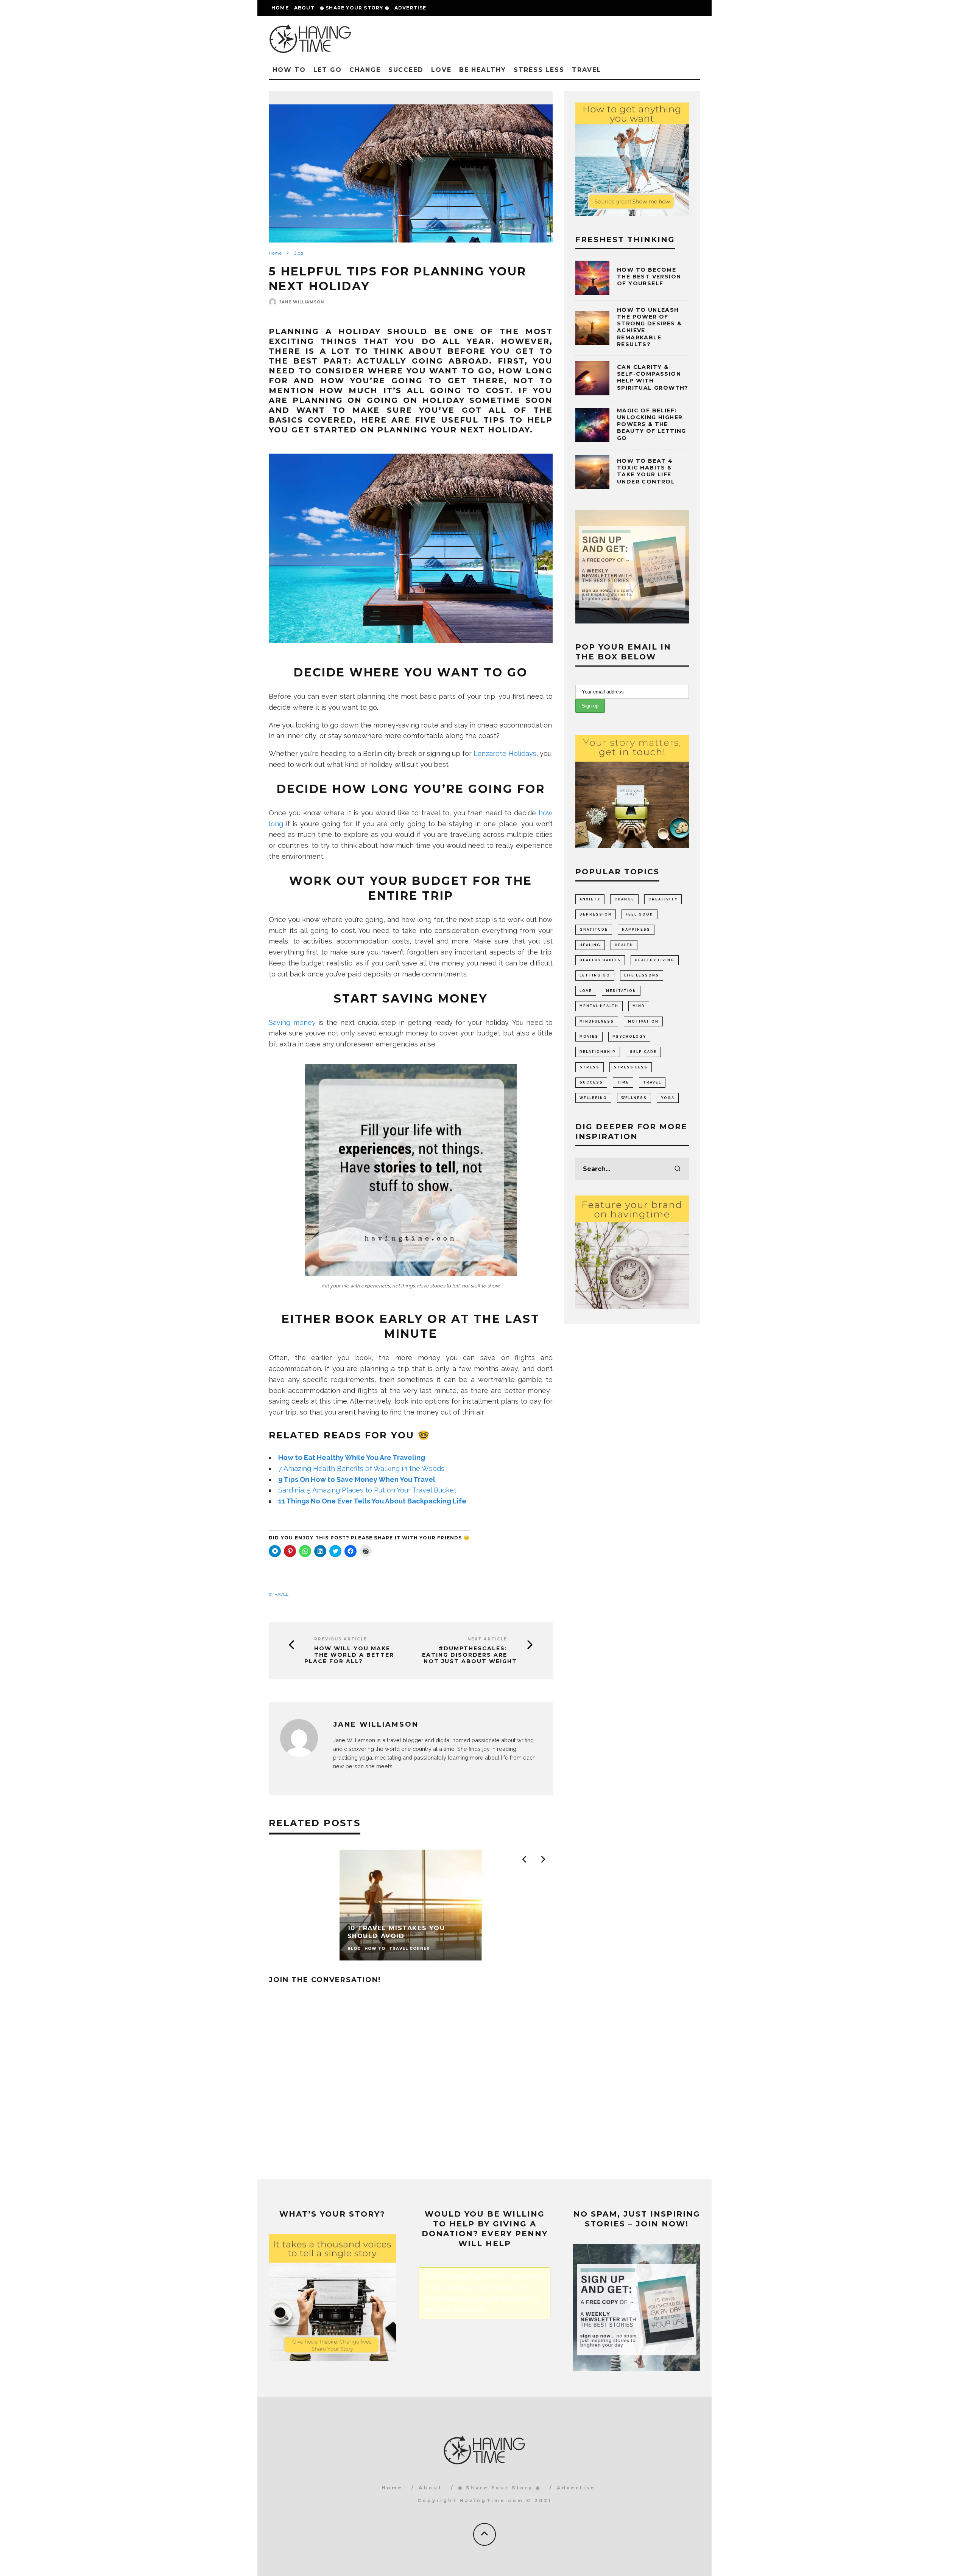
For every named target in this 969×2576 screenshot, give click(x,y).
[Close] (617, 1202)
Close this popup (404, 1363)
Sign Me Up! (551, 1341)
